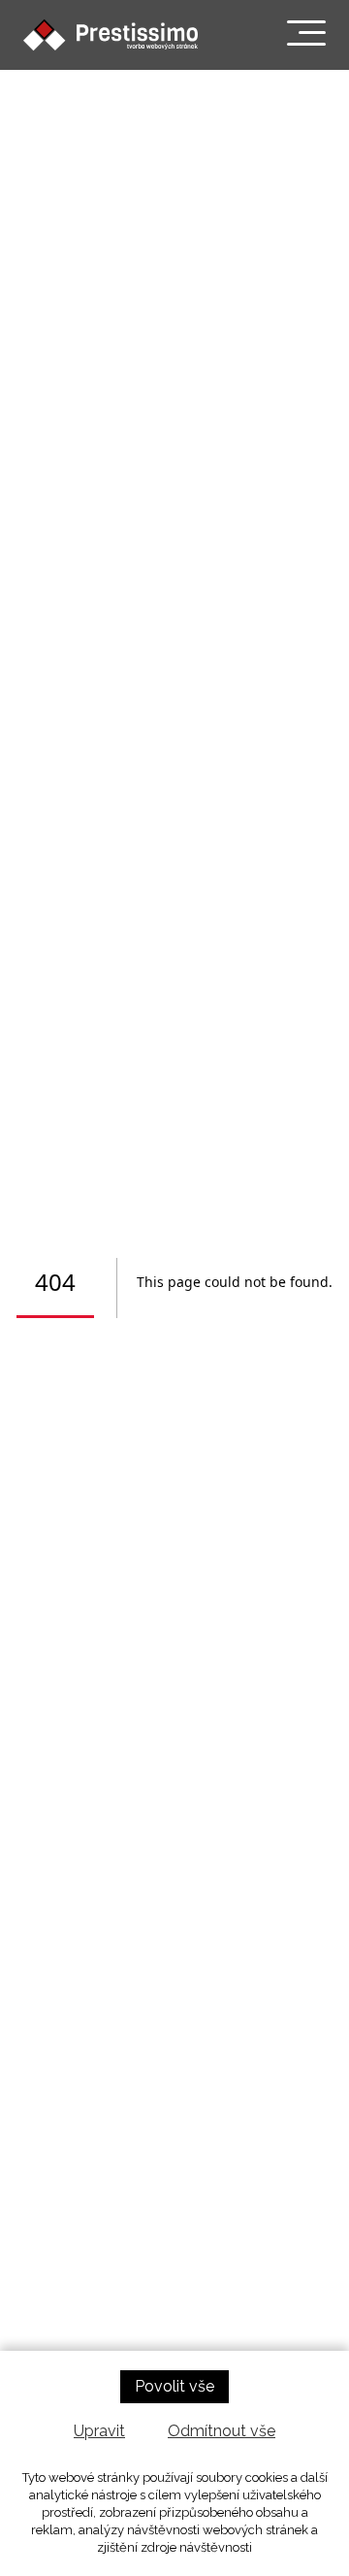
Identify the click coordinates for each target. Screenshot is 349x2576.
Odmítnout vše (222, 2431)
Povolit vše (174, 2386)
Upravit (99, 2431)
